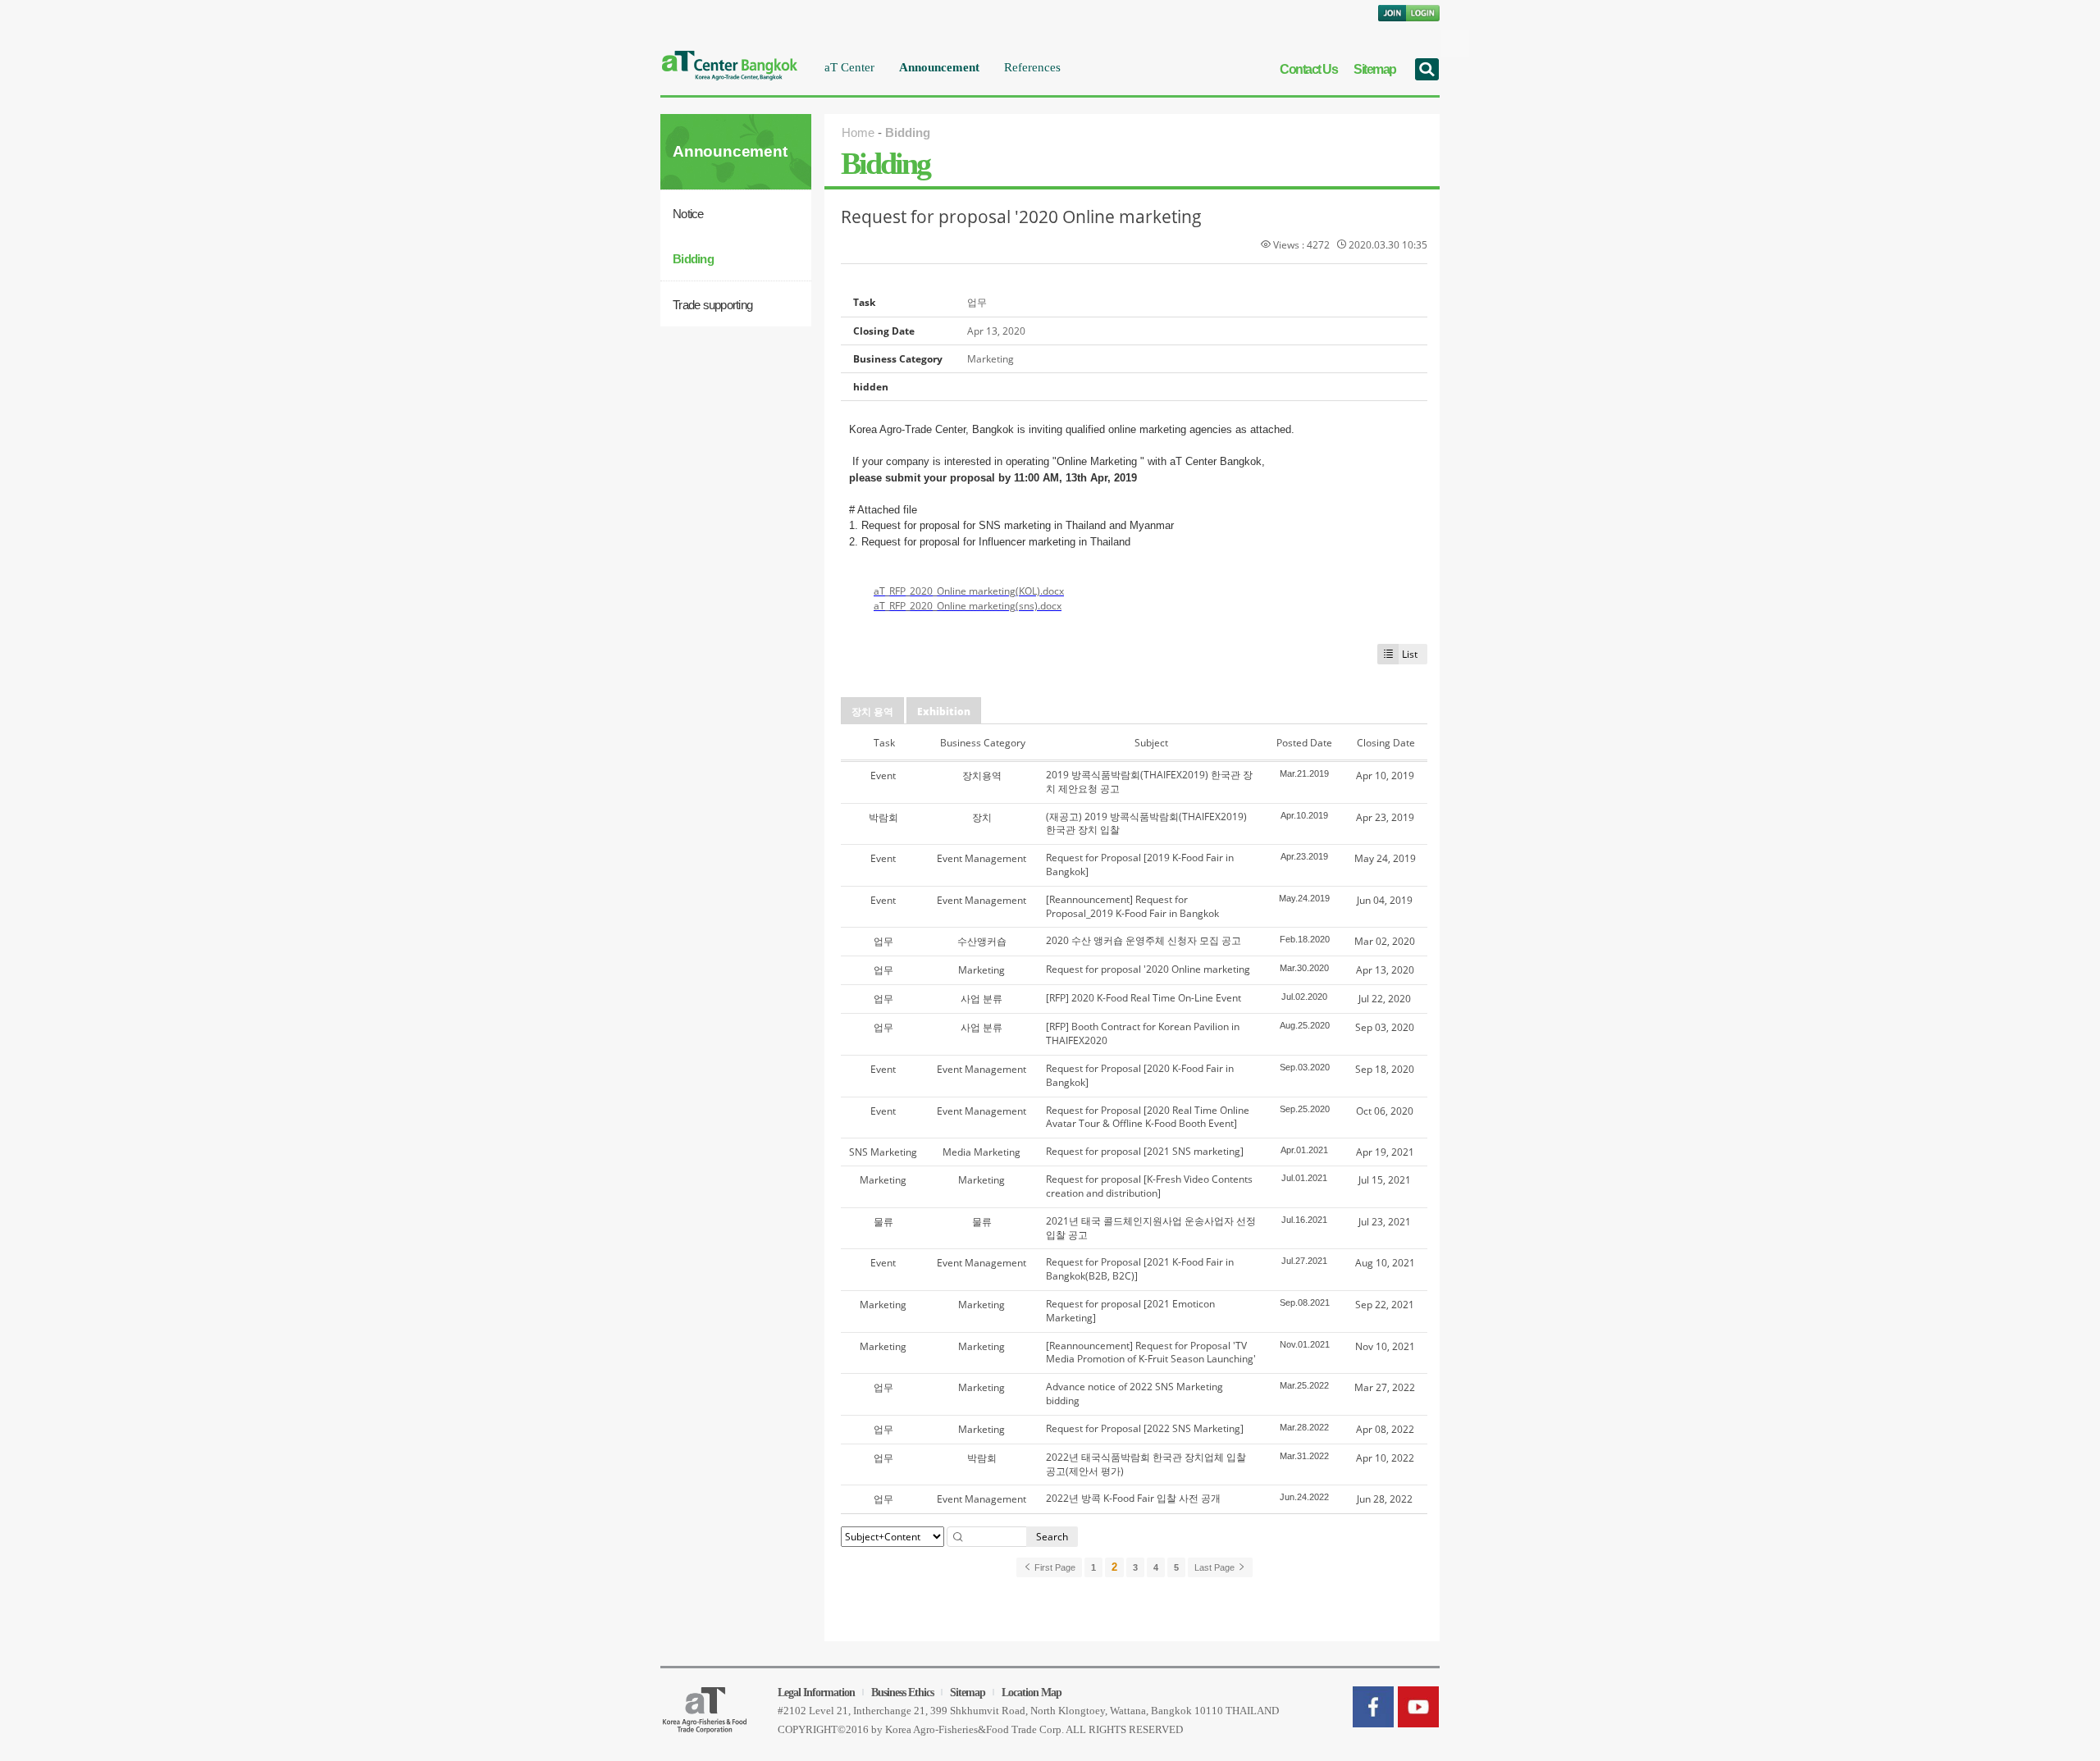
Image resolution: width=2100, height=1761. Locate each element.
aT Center (849, 67)
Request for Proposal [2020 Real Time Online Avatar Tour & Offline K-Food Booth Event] (1148, 1117)
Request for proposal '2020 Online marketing (1021, 217)
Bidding (693, 259)
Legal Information (816, 1693)
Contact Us (1308, 69)
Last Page (1216, 1567)
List (1410, 654)
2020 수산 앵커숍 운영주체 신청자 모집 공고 (1144, 940)
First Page (1054, 1567)
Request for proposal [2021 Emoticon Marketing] (1130, 1311)
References (1032, 67)
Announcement (939, 67)
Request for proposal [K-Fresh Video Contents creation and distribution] (1149, 1186)
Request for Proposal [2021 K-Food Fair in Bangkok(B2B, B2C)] (1140, 1269)
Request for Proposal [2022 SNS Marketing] (1145, 1428)
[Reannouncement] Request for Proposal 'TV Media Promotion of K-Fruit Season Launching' (1151, 1353)
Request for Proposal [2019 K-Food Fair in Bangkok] (1140, 865)
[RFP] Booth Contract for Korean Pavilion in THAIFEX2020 (1143, 1033)
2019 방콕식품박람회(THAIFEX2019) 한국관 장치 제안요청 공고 (1149, 782)
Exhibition (944, 712)
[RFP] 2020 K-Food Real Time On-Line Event (1144, 998)
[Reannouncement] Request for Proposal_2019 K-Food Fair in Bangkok (1132, 906)
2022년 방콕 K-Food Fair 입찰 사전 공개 (1133, 1498)
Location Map (1032, 1693)
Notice (688, 214)
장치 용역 (872, 712)
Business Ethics (902, 1693)
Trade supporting (712, 305)
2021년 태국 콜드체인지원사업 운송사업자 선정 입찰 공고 (1151, 1228)
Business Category (983, 743)
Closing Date (1386, 743)
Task (884, 743)
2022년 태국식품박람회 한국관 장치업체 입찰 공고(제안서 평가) (1146, 1464)
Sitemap (1375, 69)
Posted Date (1304, 743)
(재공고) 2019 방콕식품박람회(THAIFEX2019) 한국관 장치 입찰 (1146, 823)
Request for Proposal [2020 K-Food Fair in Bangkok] (1140, 1075)
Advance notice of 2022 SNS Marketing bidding (1134, 1394)
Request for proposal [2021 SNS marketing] (1145, 1151)
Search (1052, 1537)
